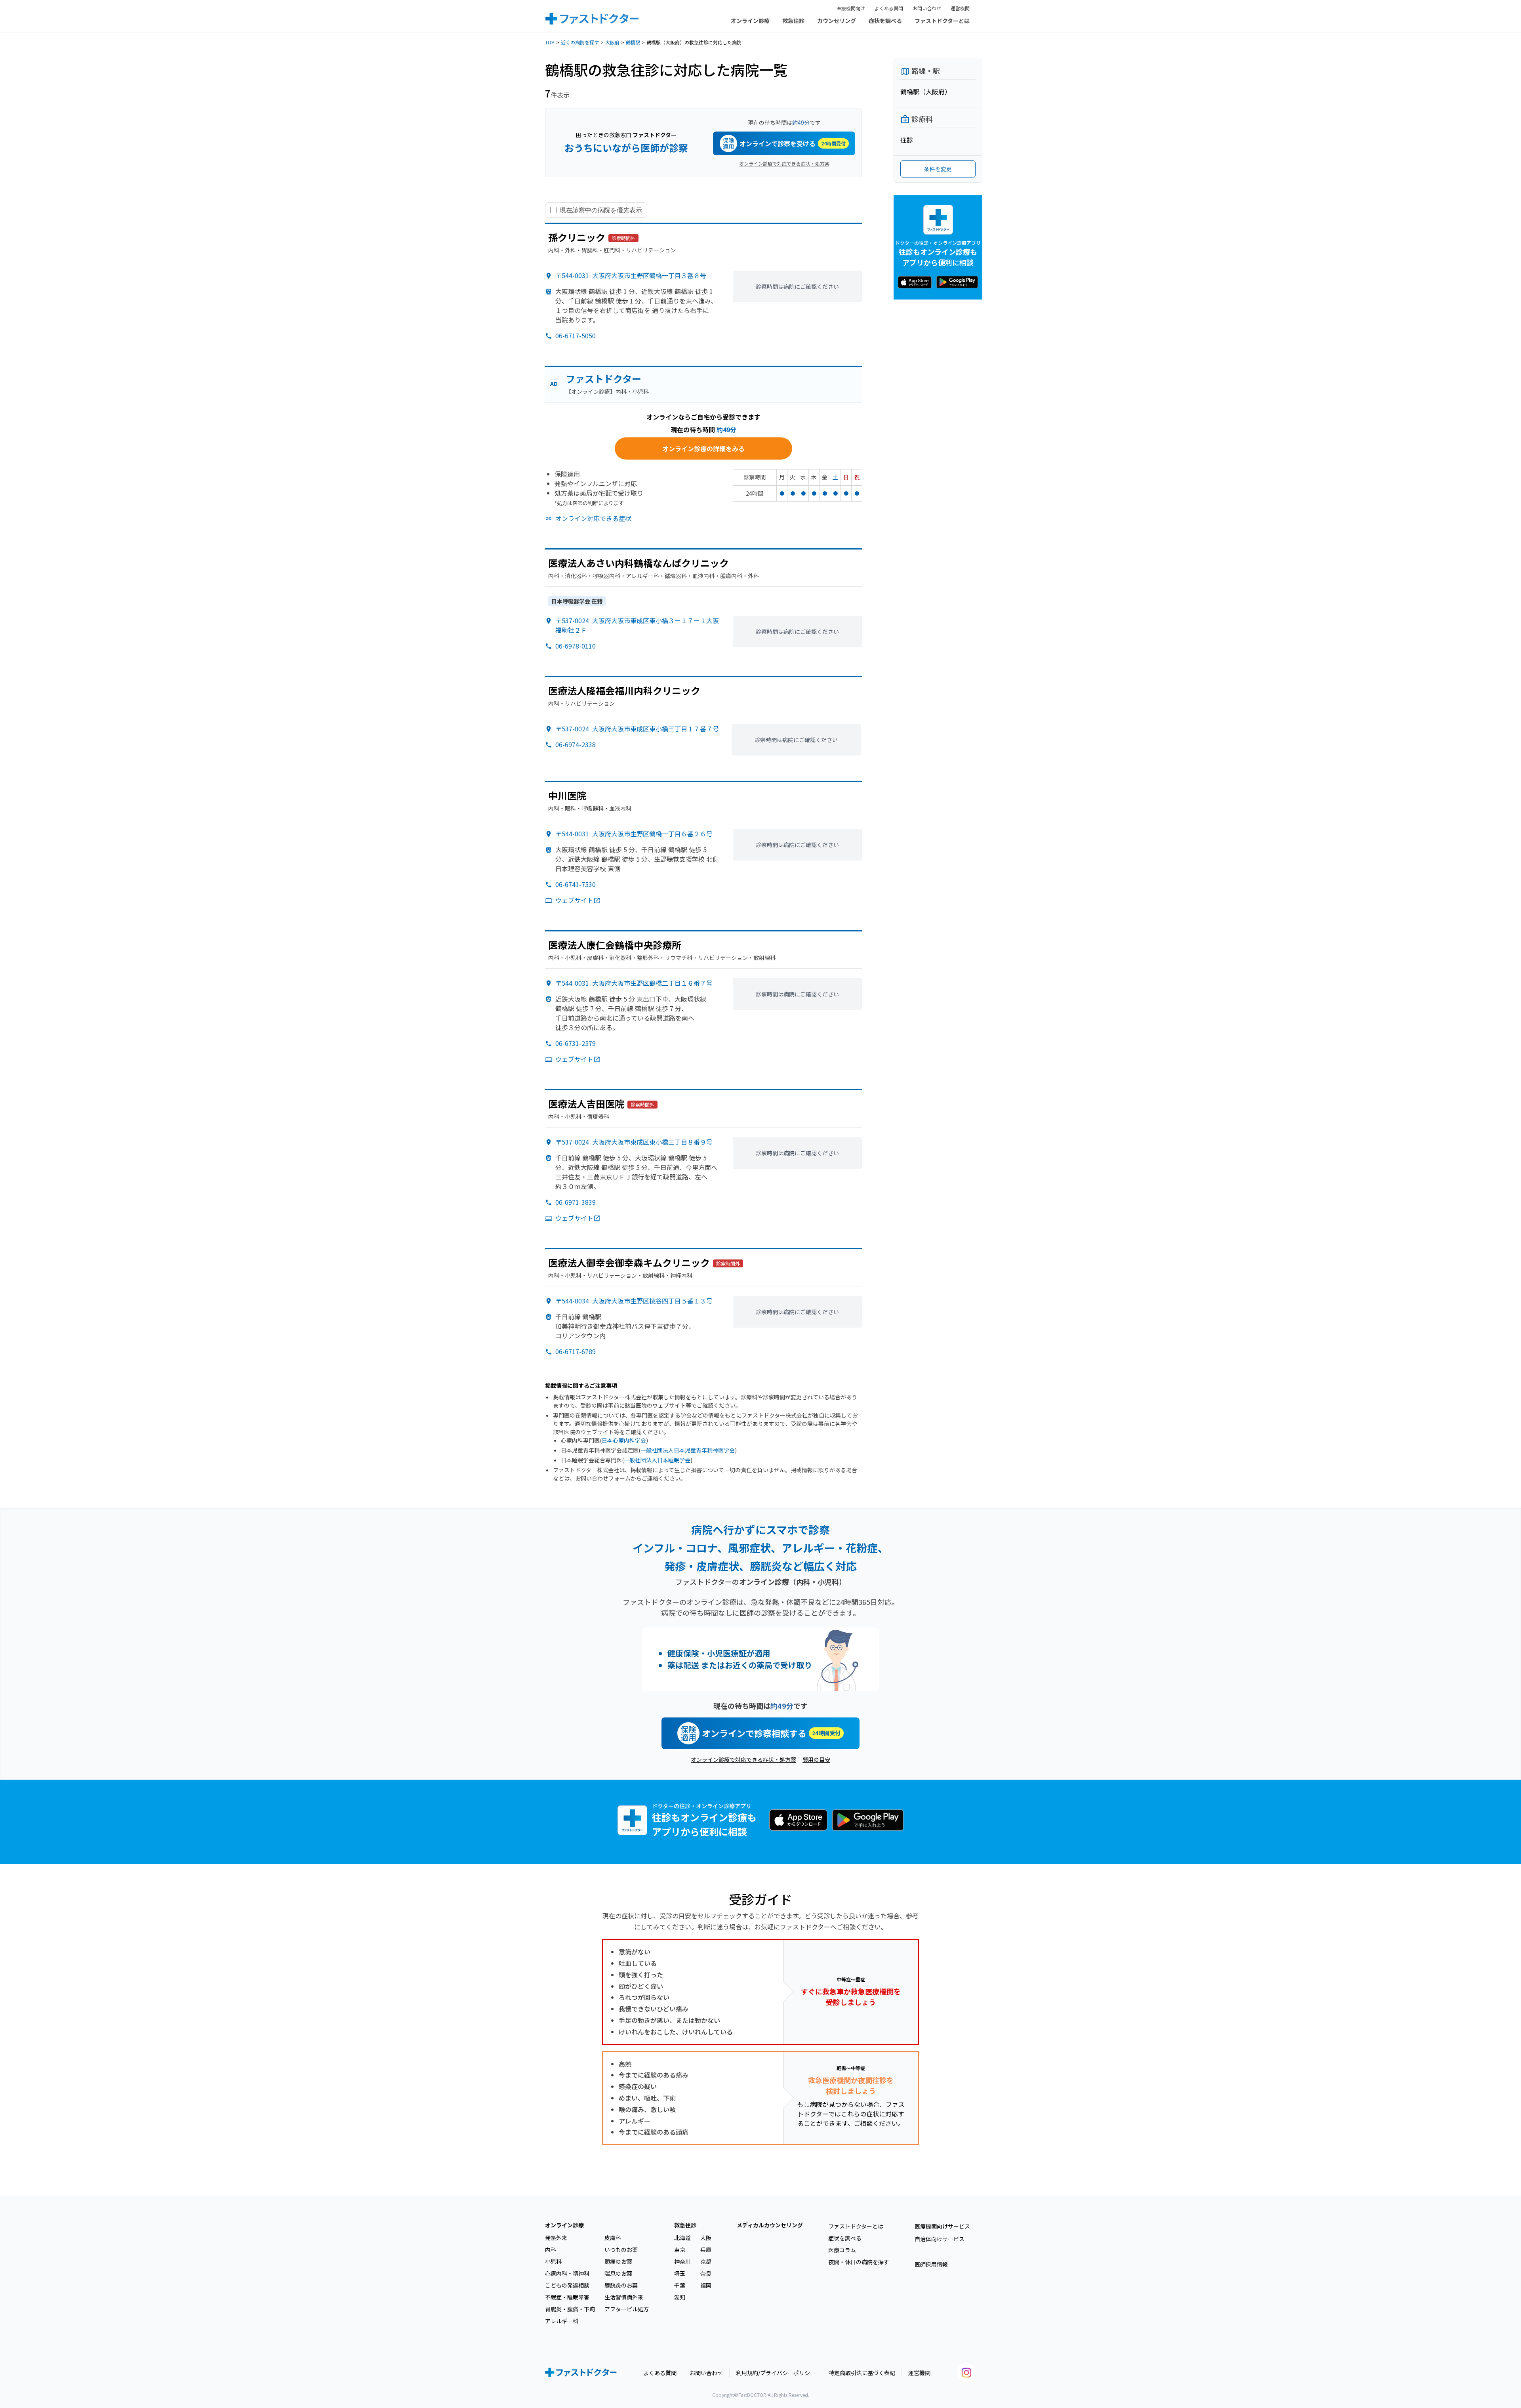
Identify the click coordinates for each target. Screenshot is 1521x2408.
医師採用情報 (931, 2264)
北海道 (682, 2238)
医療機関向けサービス (942, 2226)
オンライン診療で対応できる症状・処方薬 (784, 163)
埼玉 (680, 2273)
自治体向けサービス (940, 2239)
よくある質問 (889, 8)
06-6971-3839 (576, 1202)
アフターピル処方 (627, 2309)
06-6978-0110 (576, 646)
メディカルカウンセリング (770, 2225)
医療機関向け (851, 8)
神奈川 (682, 2261)
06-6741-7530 (576, 884)
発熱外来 (556, 2238)
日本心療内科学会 (624, 1440)
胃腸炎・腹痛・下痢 (570, 2309)
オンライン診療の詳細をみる (703, 448)
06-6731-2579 (576, 1043)
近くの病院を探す (580, 42)
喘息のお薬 (618, 2273)
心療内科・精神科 (567, 2273)
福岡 (706, 2285)
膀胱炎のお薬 (621, 2285)
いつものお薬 (621, 2250)
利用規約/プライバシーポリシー (776, 2373)
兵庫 (706, 2250)
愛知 (680, 2297)
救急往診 (793, 21)
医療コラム (842, 2250)
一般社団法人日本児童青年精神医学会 (688, 1450)
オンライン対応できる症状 (593, 518)
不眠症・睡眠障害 (567, 2297)
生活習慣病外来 (624, 2297)
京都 (706, 2261)
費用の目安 (816, 1759)
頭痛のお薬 (618, 2261)
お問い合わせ (927, 8)
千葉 (680, 2285)
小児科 (553, 2261)
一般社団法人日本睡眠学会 (657, 1460)
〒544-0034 (634, 1301)
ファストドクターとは (942, 21)
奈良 (706, 2273)
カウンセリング (837, 21)
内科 (551, 2250)
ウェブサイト (574, 900)
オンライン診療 (750, 21)
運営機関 (960, 8)
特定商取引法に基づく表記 (862, 2373)
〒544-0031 (631, 275)
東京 (680, 2250)
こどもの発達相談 (567, 2285)
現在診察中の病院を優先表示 (601, 210)
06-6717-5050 (576, 336)
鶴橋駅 (633, 42)
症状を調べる (885, 21)
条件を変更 (938, 169)
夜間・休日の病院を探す (859, 2262)
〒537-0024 (637, 729)
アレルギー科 (562, 2321)
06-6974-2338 (576, 744)
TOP (550, 42)
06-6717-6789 (576, 1351)
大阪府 (612, 42)
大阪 (706, 2238)
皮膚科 (613, 2238)
